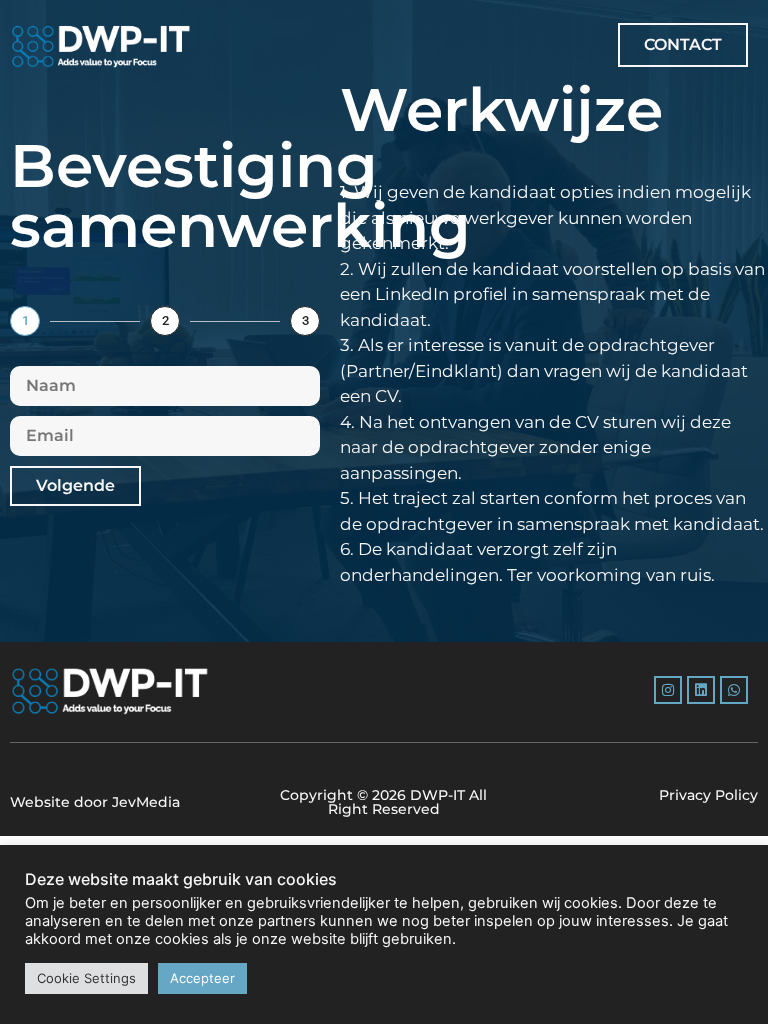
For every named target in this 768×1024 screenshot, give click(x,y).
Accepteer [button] (202, 978)
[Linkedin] (701, 690)
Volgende (75, 485)
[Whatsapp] (734, 690)
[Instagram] (668, 690)
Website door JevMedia (95, 802)
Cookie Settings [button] (86, 978)
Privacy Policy (708, 795)
